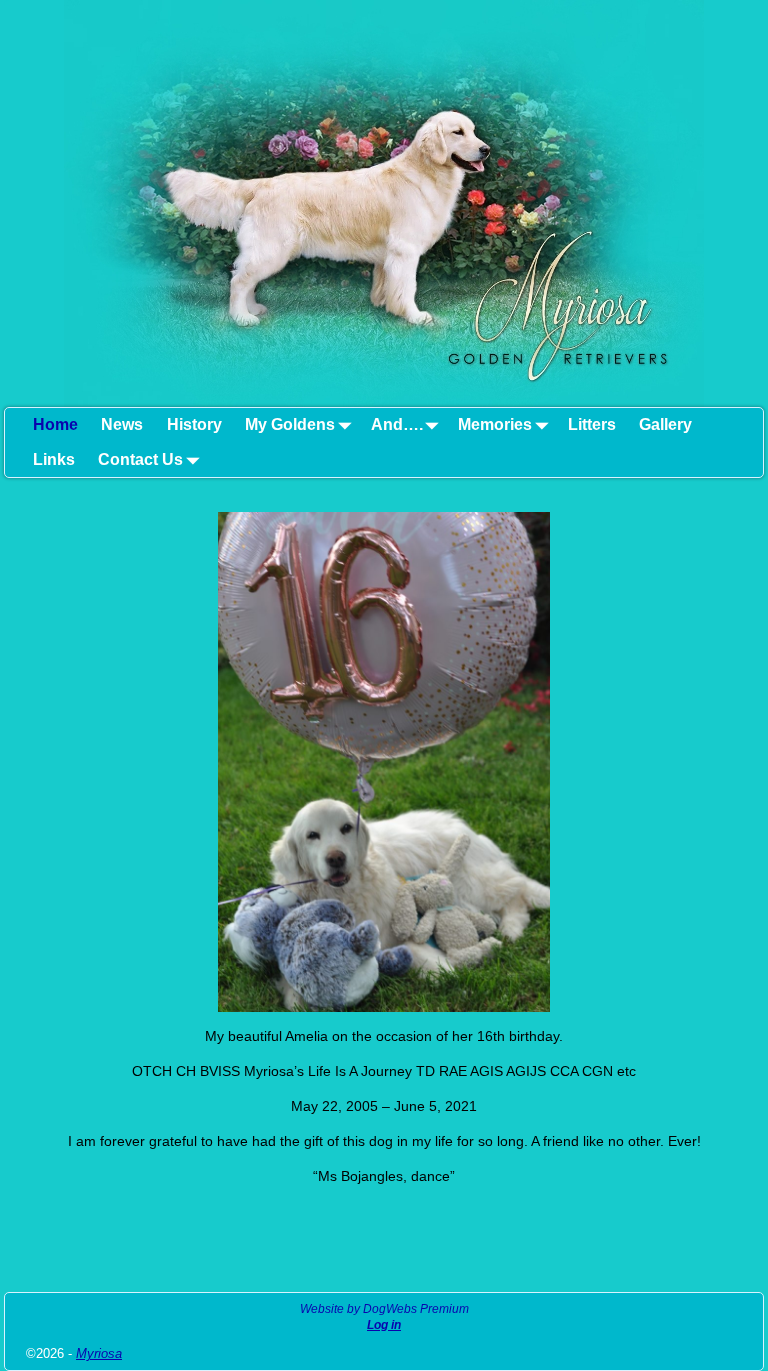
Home (55, 424)
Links (54, 459)
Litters (592, 424)
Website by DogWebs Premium (384, 1309)
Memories (495, 424)
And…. (397, 424)
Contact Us (140, 459)
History (194, 424)
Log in (384, 1325)
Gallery (665, 424)
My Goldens (290, 424)
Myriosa (99, 1353)
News (122, 424)
